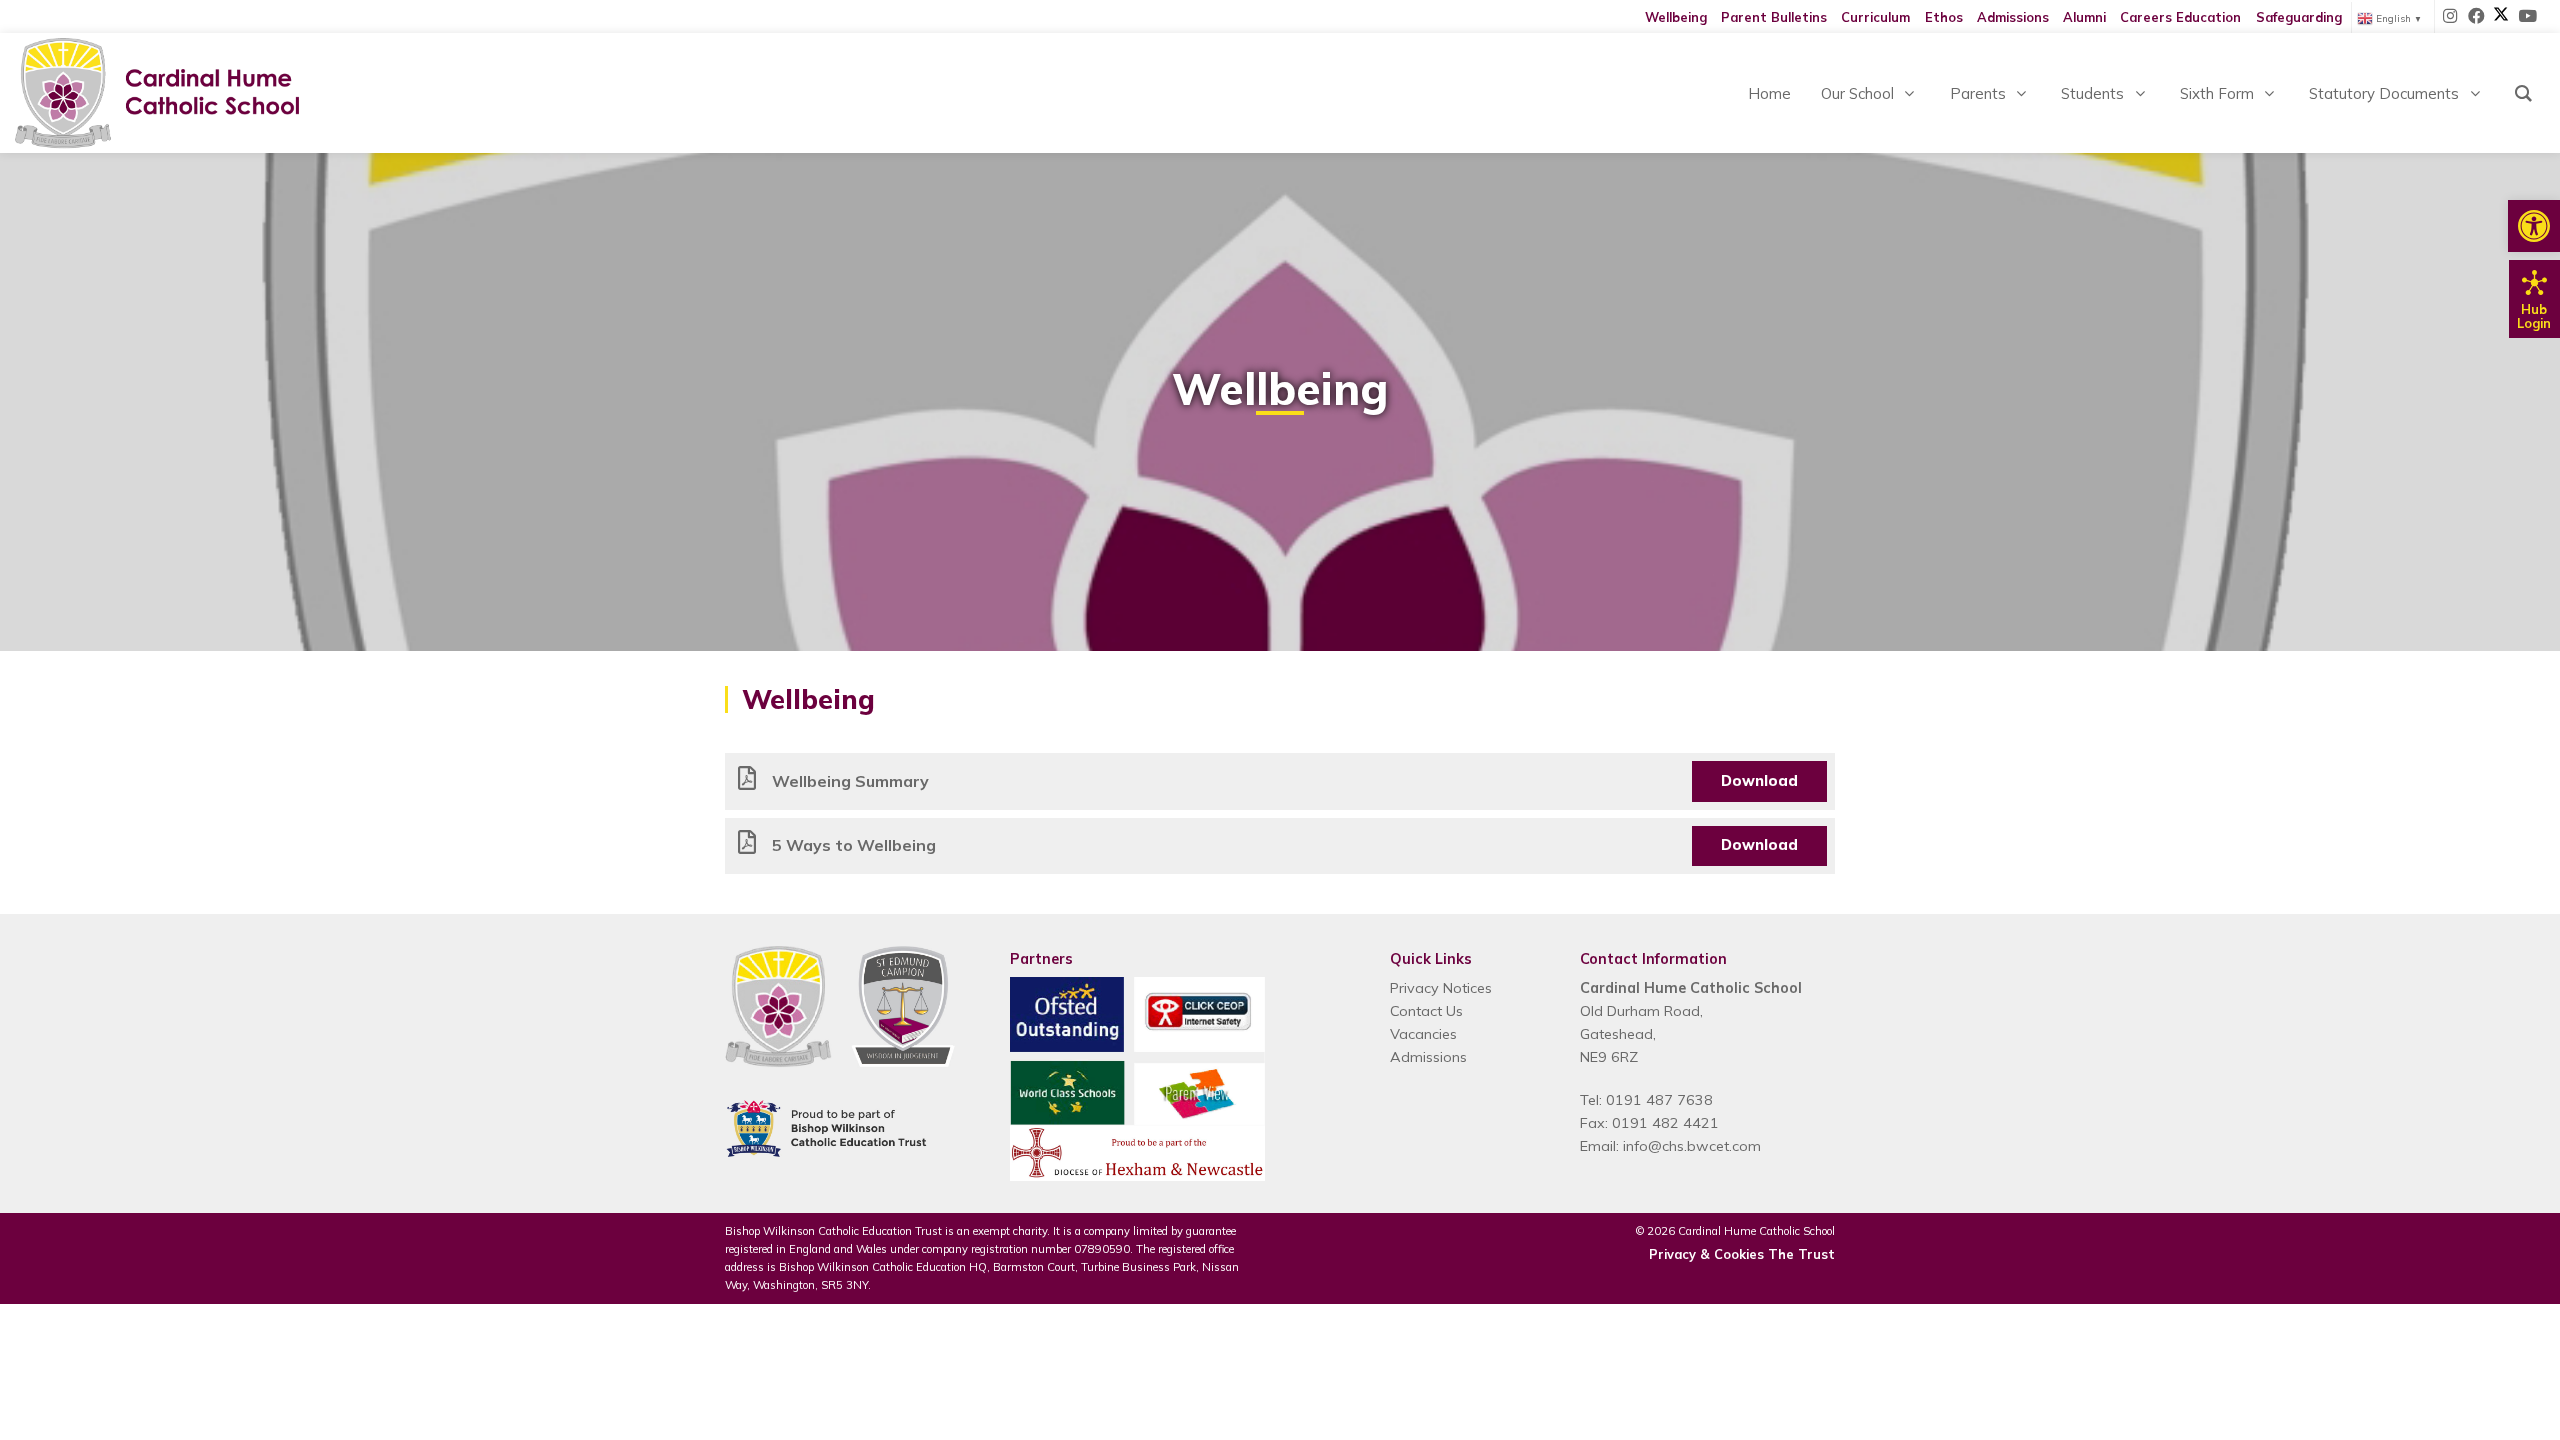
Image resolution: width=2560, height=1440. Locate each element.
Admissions (2013, 17)
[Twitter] (2501, 17)
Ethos (1944, 17)
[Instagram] (2451, 17)
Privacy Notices (1441, 988)
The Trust (1801, 1254)
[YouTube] (2527, 17)
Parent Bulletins (1774, 17)
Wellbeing (1676, 17)
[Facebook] (2477, 17)
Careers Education (2180, 17)
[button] (2534, 226)
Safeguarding (2299, 17)
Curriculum (1875, 17)
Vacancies (1423, 1034)
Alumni (2084, 17)
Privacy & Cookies (1706, 1254)
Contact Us (1426, 1011)
